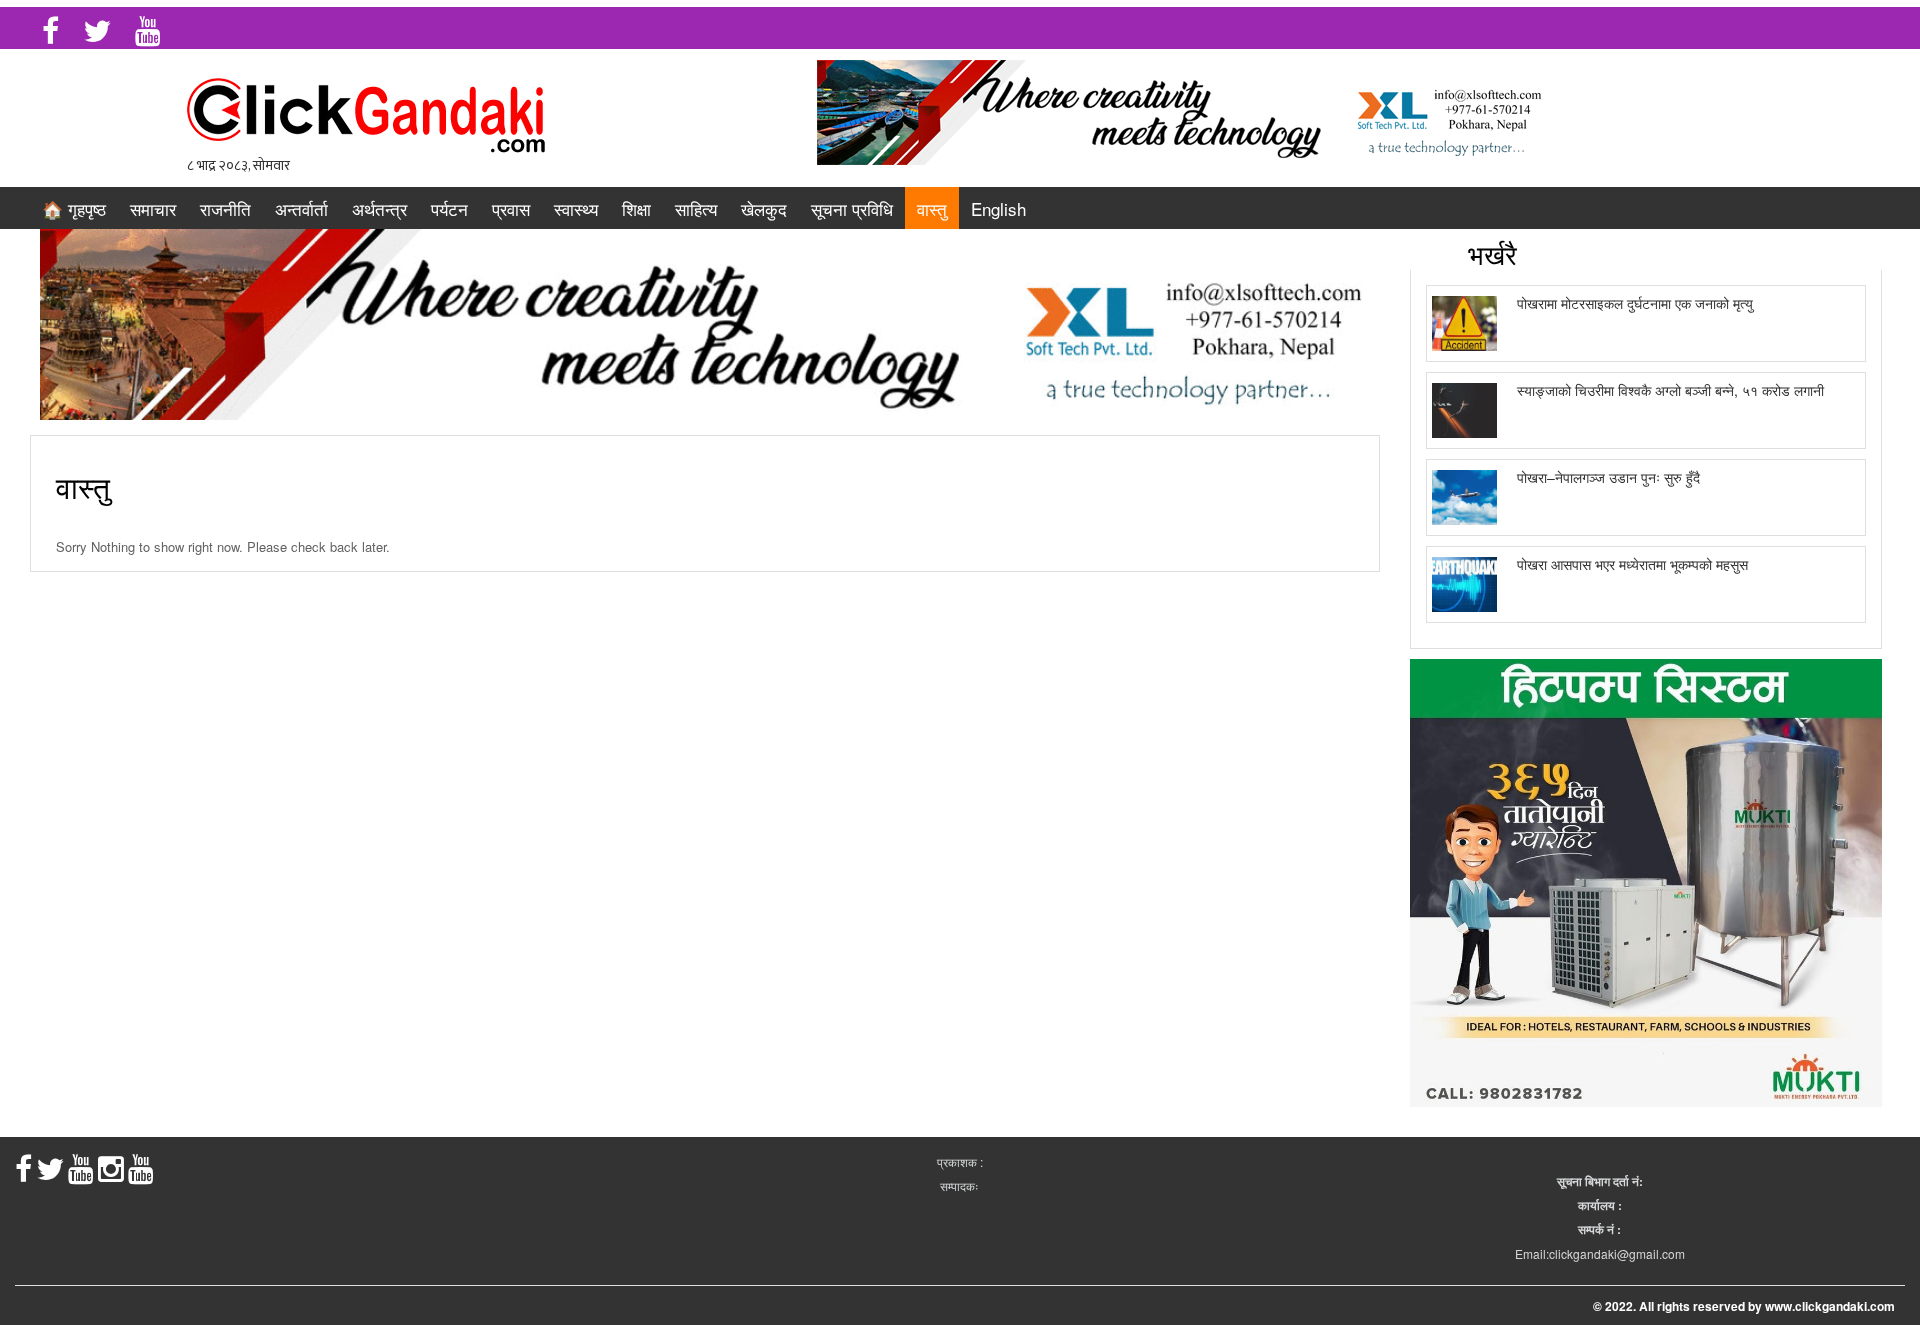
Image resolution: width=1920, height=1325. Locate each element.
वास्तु (932, 208)
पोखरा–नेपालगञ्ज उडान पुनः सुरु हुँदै (1608, 477)
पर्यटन (449, 208)
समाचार (153, 208)
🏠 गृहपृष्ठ (74, 208)
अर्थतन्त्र (379, 208)
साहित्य (696, 208)
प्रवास (511, 208)
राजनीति (225, 208)
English (998, 208)
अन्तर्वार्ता (301, 208)
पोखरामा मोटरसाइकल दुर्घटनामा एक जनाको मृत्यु (1635, 303)
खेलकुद (764, 208)
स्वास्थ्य (576, 208)
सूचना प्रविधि (852, 208)
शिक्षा (636, 208)
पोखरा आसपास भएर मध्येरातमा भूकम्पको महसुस (1632, 564)
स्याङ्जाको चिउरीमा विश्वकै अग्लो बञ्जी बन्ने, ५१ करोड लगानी (1670, 390)
